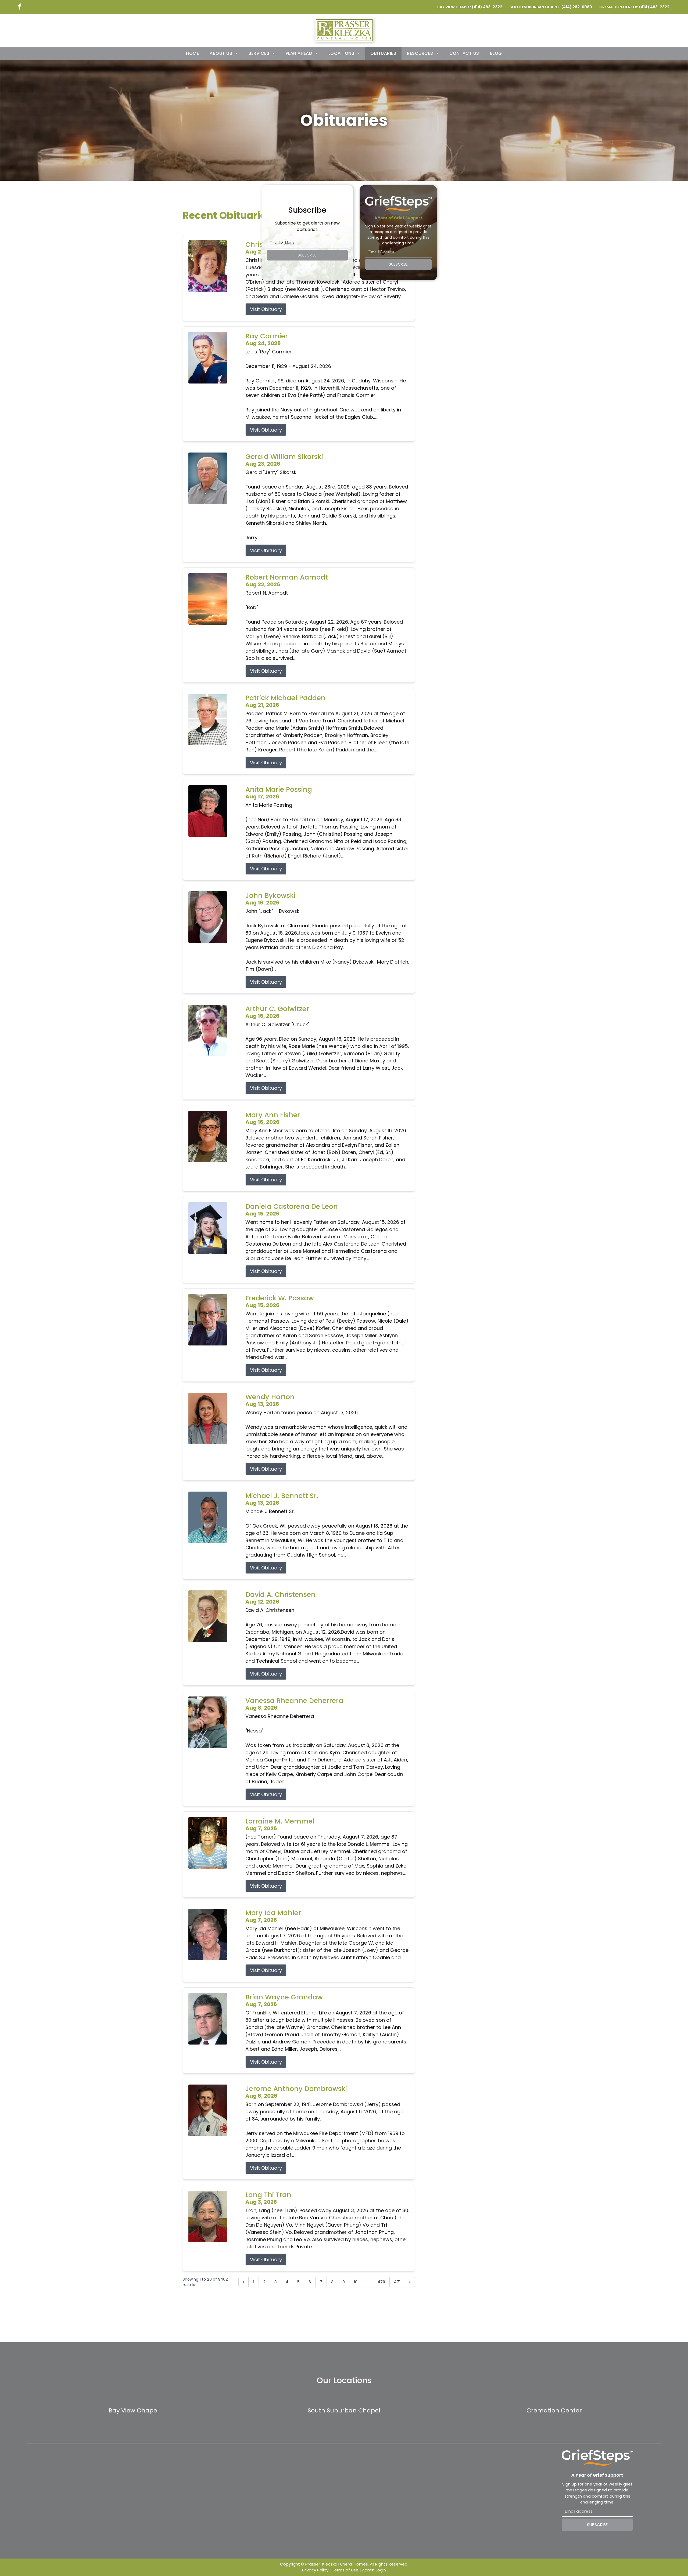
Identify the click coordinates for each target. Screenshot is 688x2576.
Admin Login (374, 2570)
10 (356, 2282)
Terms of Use (345, 2570)
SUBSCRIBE (307, 255)
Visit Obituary (266, 309)
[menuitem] (192, 53)
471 (397, 2282)
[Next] (410, 2282)
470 (381, 2282)
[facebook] (20, 7)
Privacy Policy (315, 2570)
